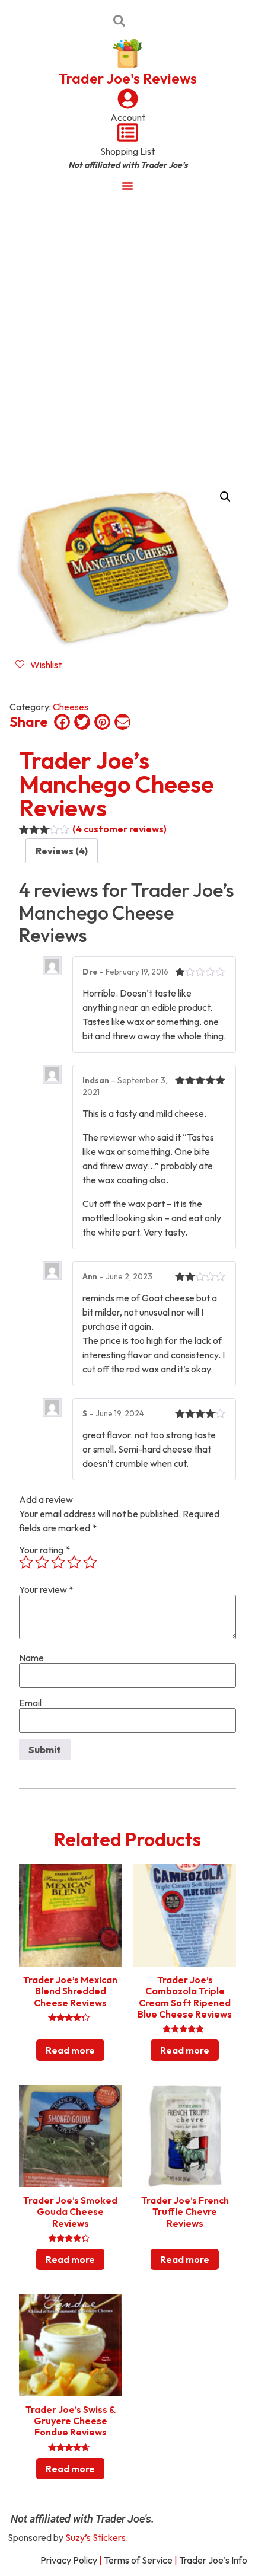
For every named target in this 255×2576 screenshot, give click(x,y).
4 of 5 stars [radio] (74, 1562)
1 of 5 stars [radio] (26, 1562)
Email (30, 1703)
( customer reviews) (119, 829)
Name (31, 1658)
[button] (225, 497)
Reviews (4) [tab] (62, 851)
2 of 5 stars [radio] (42, 1562)
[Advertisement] (128, 334)
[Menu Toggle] (128, 186)
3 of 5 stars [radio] (58, 1562)
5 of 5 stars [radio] (90, 1562)
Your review (46, 1589)
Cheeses (71, 707)
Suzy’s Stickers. (97, 2537)
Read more (70, 2050)
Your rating (44, 1550)
